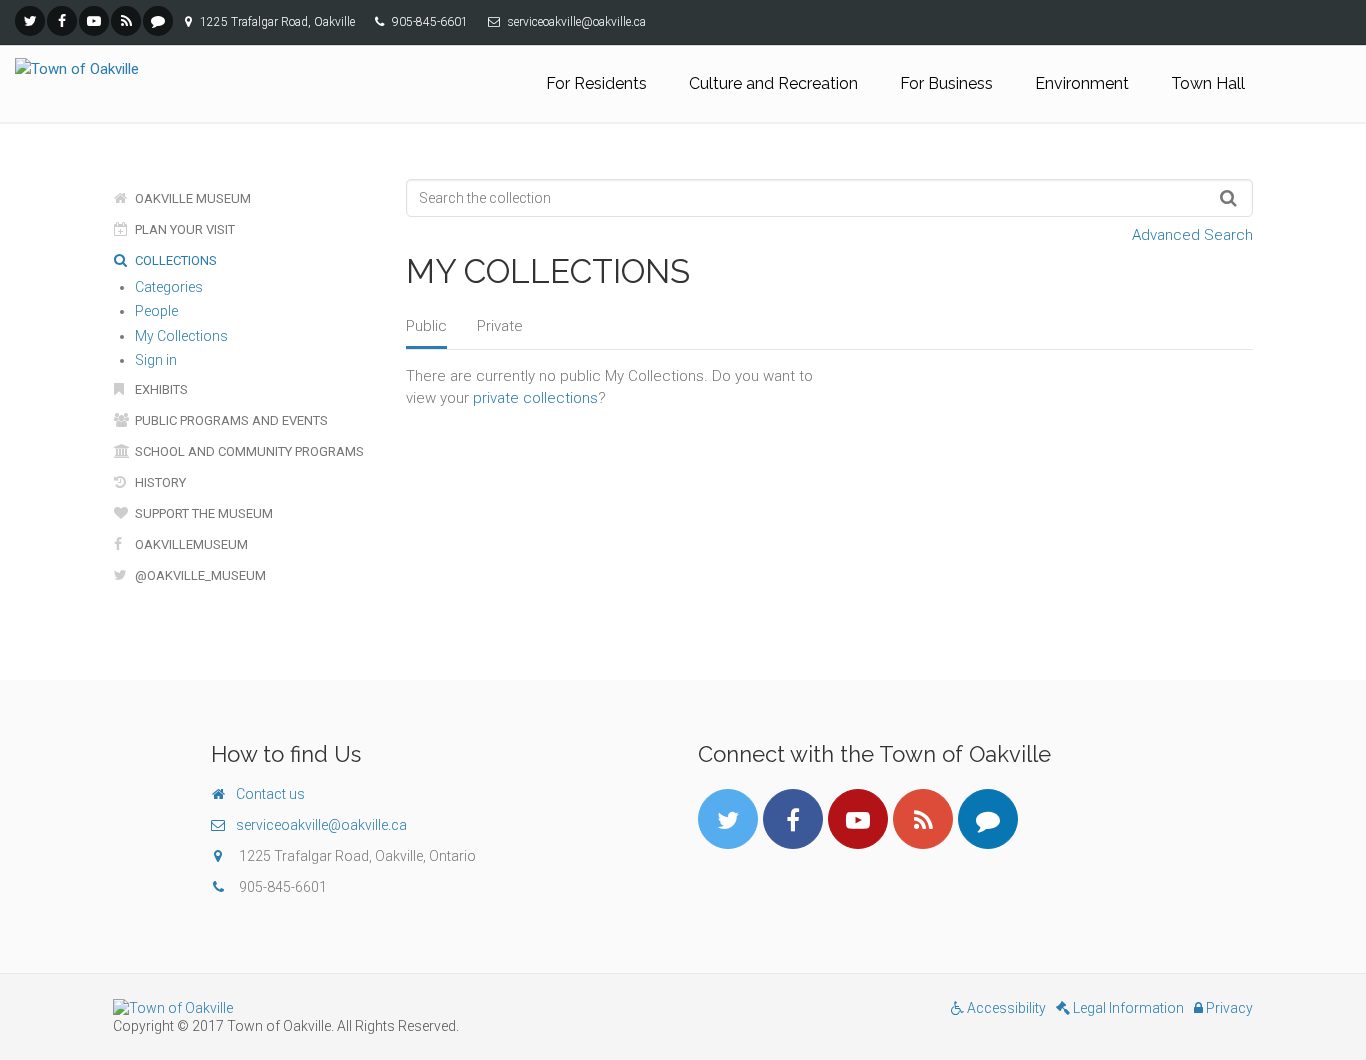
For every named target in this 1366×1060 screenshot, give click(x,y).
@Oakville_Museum (199, 575)
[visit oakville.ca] (390, 1008)
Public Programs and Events (230, 420)
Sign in (156, 360)
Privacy (1228, 1008)
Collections (174, 260)
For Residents (596, 83)
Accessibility (1005, 1008)
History (159, 482)
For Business (946, 83)
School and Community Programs (248, 451)
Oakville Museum (191, 198)
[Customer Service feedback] (158, 21)
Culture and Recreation (773, 83)
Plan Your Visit (183, 229)
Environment (1082, 83)
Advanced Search (1192, 235)
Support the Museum (202, 513)
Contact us (270, 794)
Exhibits (160, 389)
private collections (535, 398)
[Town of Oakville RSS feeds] (126, 21)
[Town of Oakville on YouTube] (94, 21)
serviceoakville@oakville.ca (321, 825)
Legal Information (1127, 1008)
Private (500, 326)
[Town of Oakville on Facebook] (62, 21)
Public (426, 326)
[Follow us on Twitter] (30, 21)
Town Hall (1208, 83)
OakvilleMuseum (190, 544)
